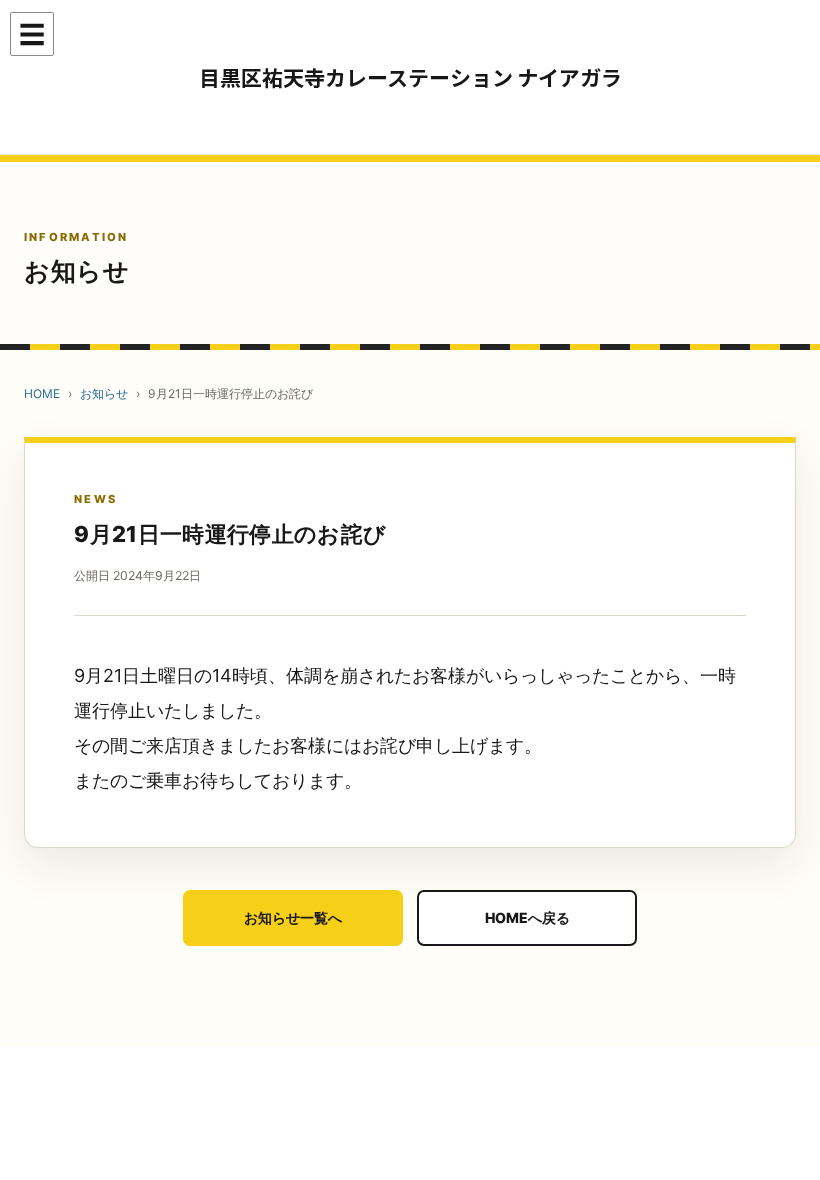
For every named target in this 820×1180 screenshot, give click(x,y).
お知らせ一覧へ (293, 917)
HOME (42, 393)
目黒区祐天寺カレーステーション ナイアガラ (410, 77)
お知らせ (104, 393)
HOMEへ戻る (527, 917)
